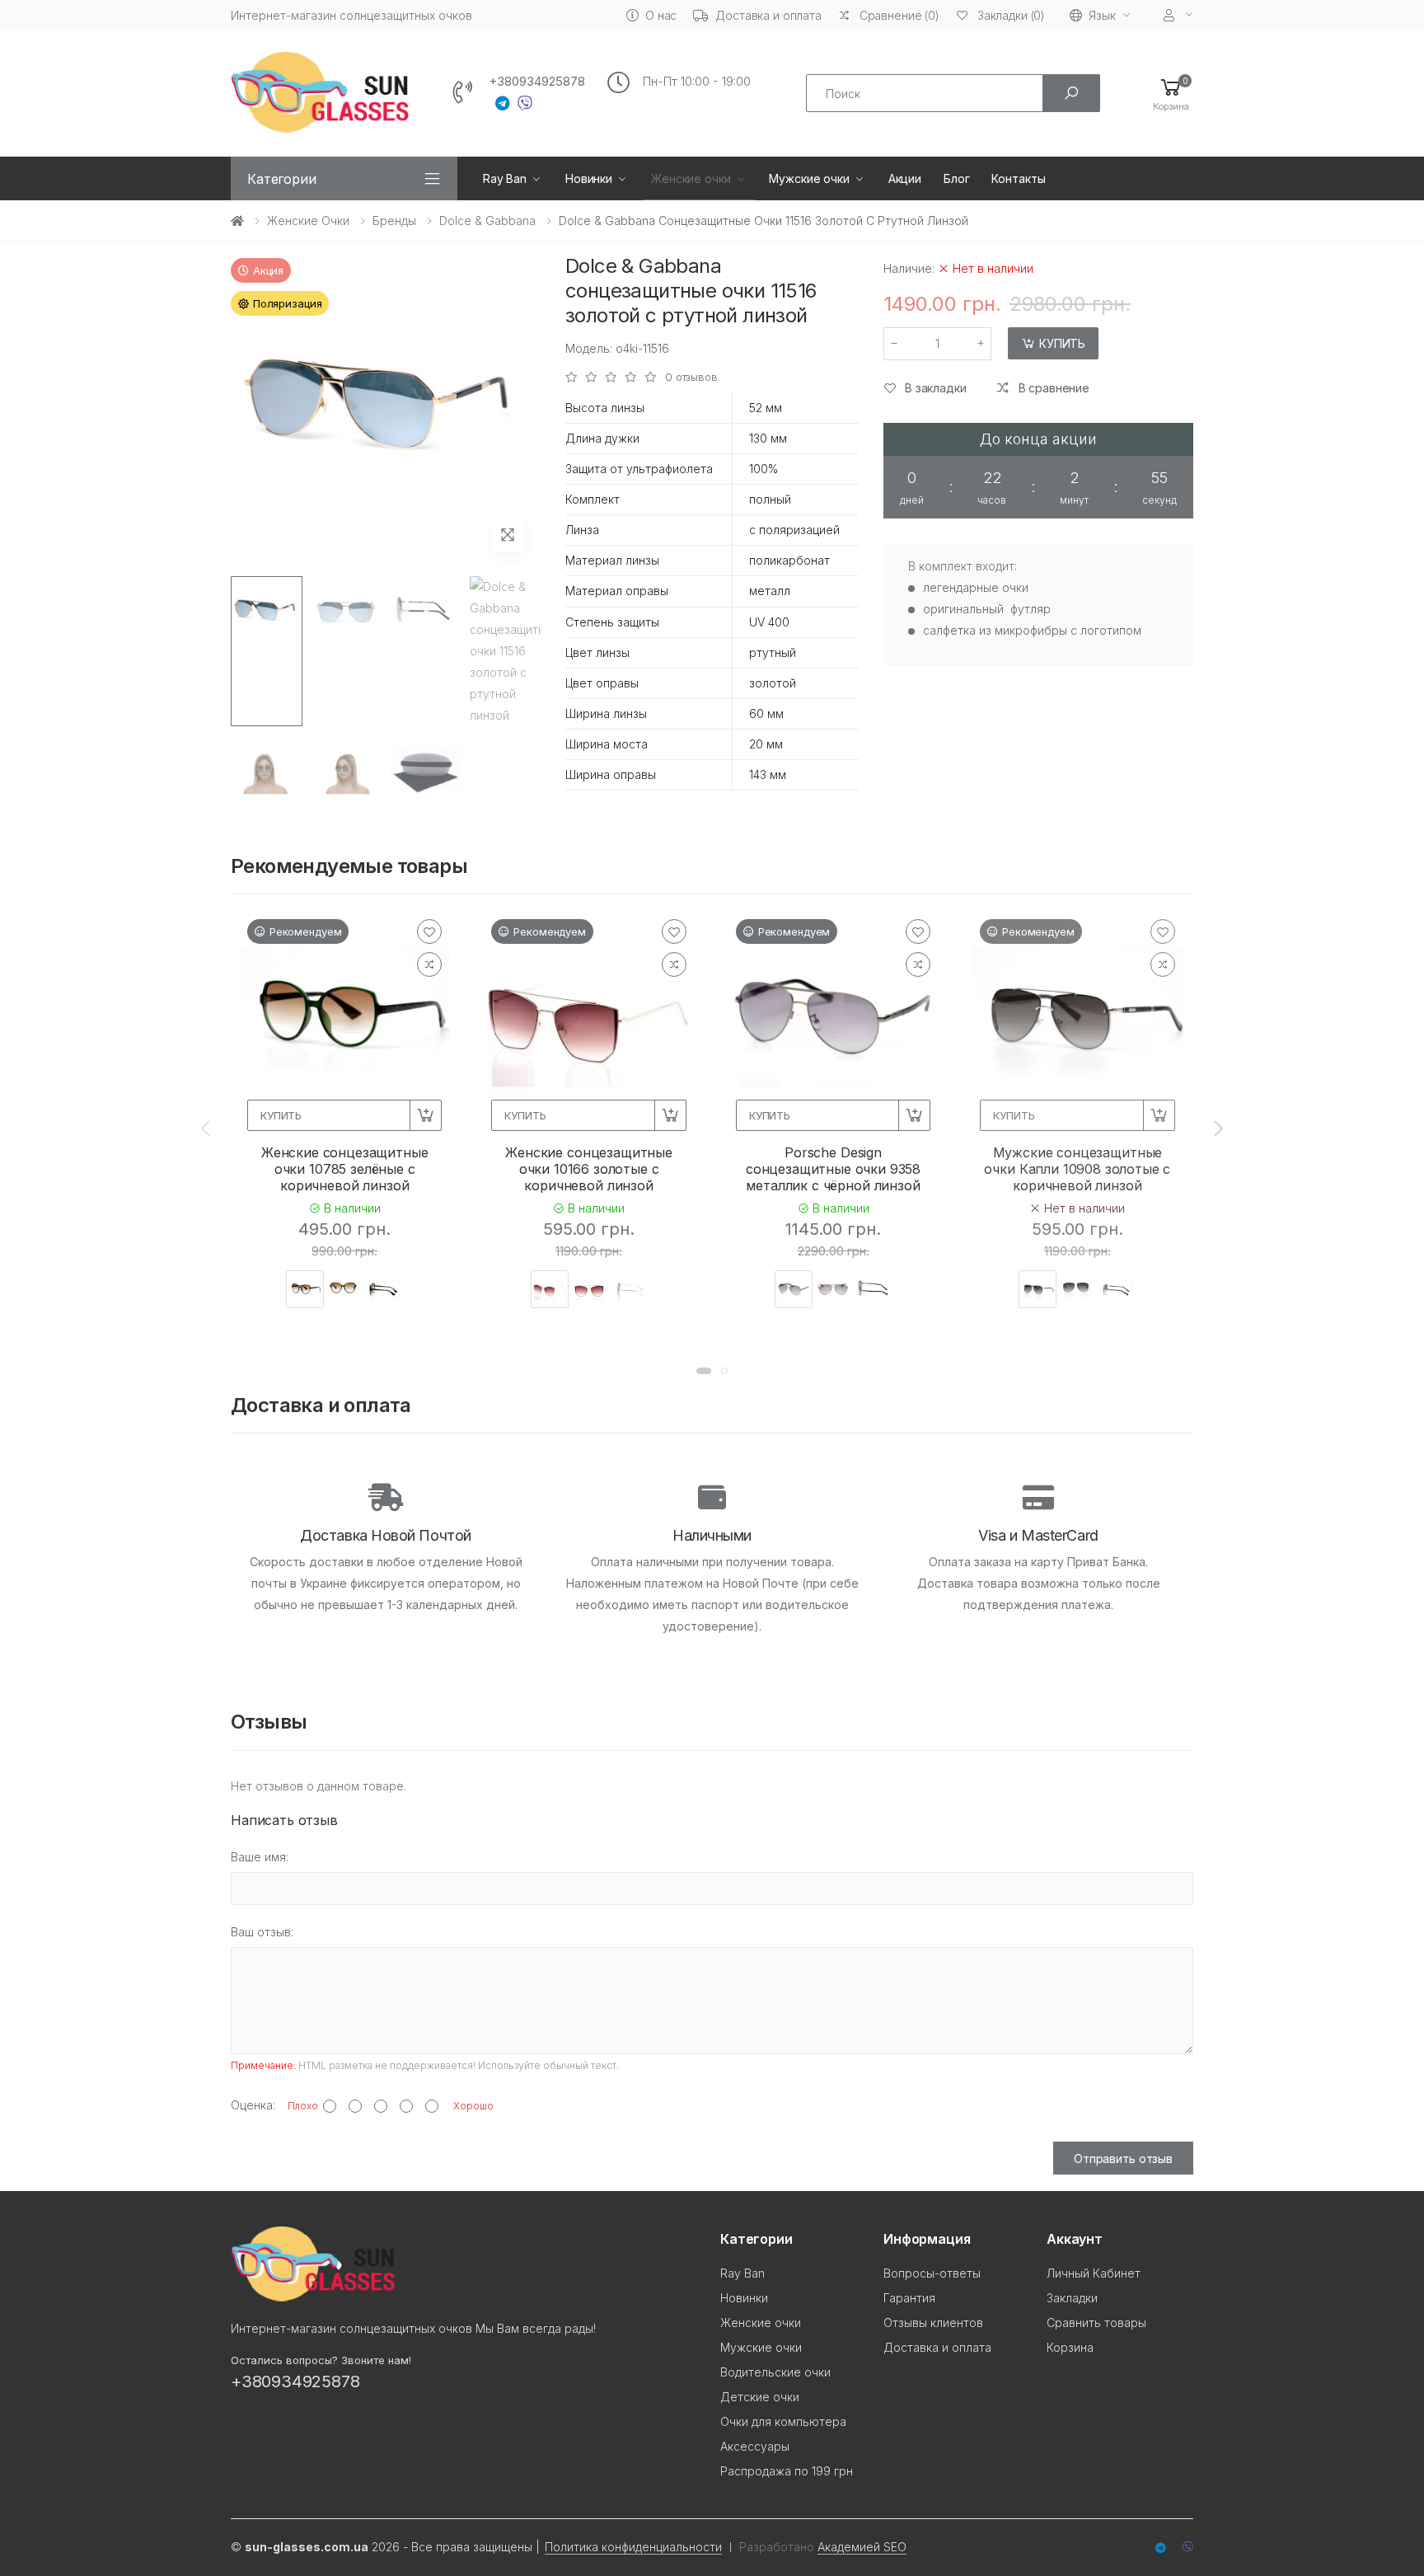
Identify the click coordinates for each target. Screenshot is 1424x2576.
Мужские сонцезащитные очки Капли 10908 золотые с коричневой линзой (1077, 1169)
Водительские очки (775, 2372)
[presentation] (207, 1128)
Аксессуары (755, 2446)
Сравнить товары (1096, 2323)
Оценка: (253, 2105)
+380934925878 (537, 82)
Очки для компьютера (783, 2421)
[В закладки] (429, 931)
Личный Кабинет (1094, 2273)
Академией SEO (862, 2547)
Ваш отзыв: (262, 1932)
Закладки (1072, 2298)
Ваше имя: (260, 1857)
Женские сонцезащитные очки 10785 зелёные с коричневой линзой (345, 1169)
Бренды (394, 221)
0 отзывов (691, 377)
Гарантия (909, 2298)
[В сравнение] (429, 964)
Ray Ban (505, 178)
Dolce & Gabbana (487, 221)
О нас (661, 15)
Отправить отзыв (1123, 2158)
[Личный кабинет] (1178, 15)
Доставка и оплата (768, 15)
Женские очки (691, 178)
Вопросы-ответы (932, 2273)
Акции (905, 178)
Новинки (589, 178)
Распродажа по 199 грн (787, 2471)
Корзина (1070, 2347)
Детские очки (760, 2397)
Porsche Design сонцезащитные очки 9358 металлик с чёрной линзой (833, 1169)
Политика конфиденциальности (633, 2547)
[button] (1171, 94)
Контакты (1018, 178)
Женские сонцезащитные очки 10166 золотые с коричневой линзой (589, 1169)
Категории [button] (282, 179)
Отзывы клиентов (933, 2323)
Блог (956, 178)
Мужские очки (809, 178)
